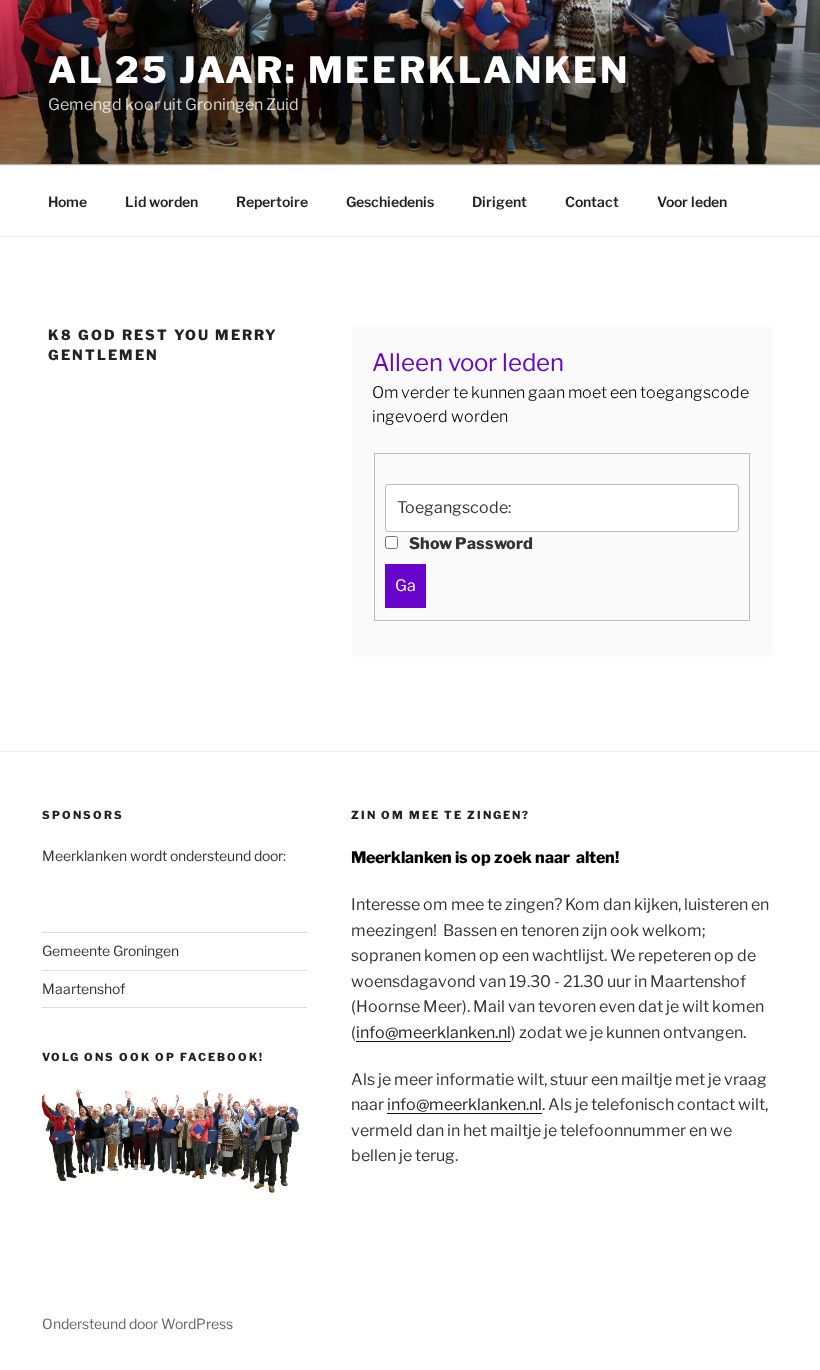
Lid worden (161, 201)
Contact (592, 201)
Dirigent (499, 201)
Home (67, 201)
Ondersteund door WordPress (137, 1323)
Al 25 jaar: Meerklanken (339, 70)
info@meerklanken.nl (433, 1032)
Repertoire (272, 201)
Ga (405, 585)
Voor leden (692, 201)
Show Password (469, 543)
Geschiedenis (390, 201)
